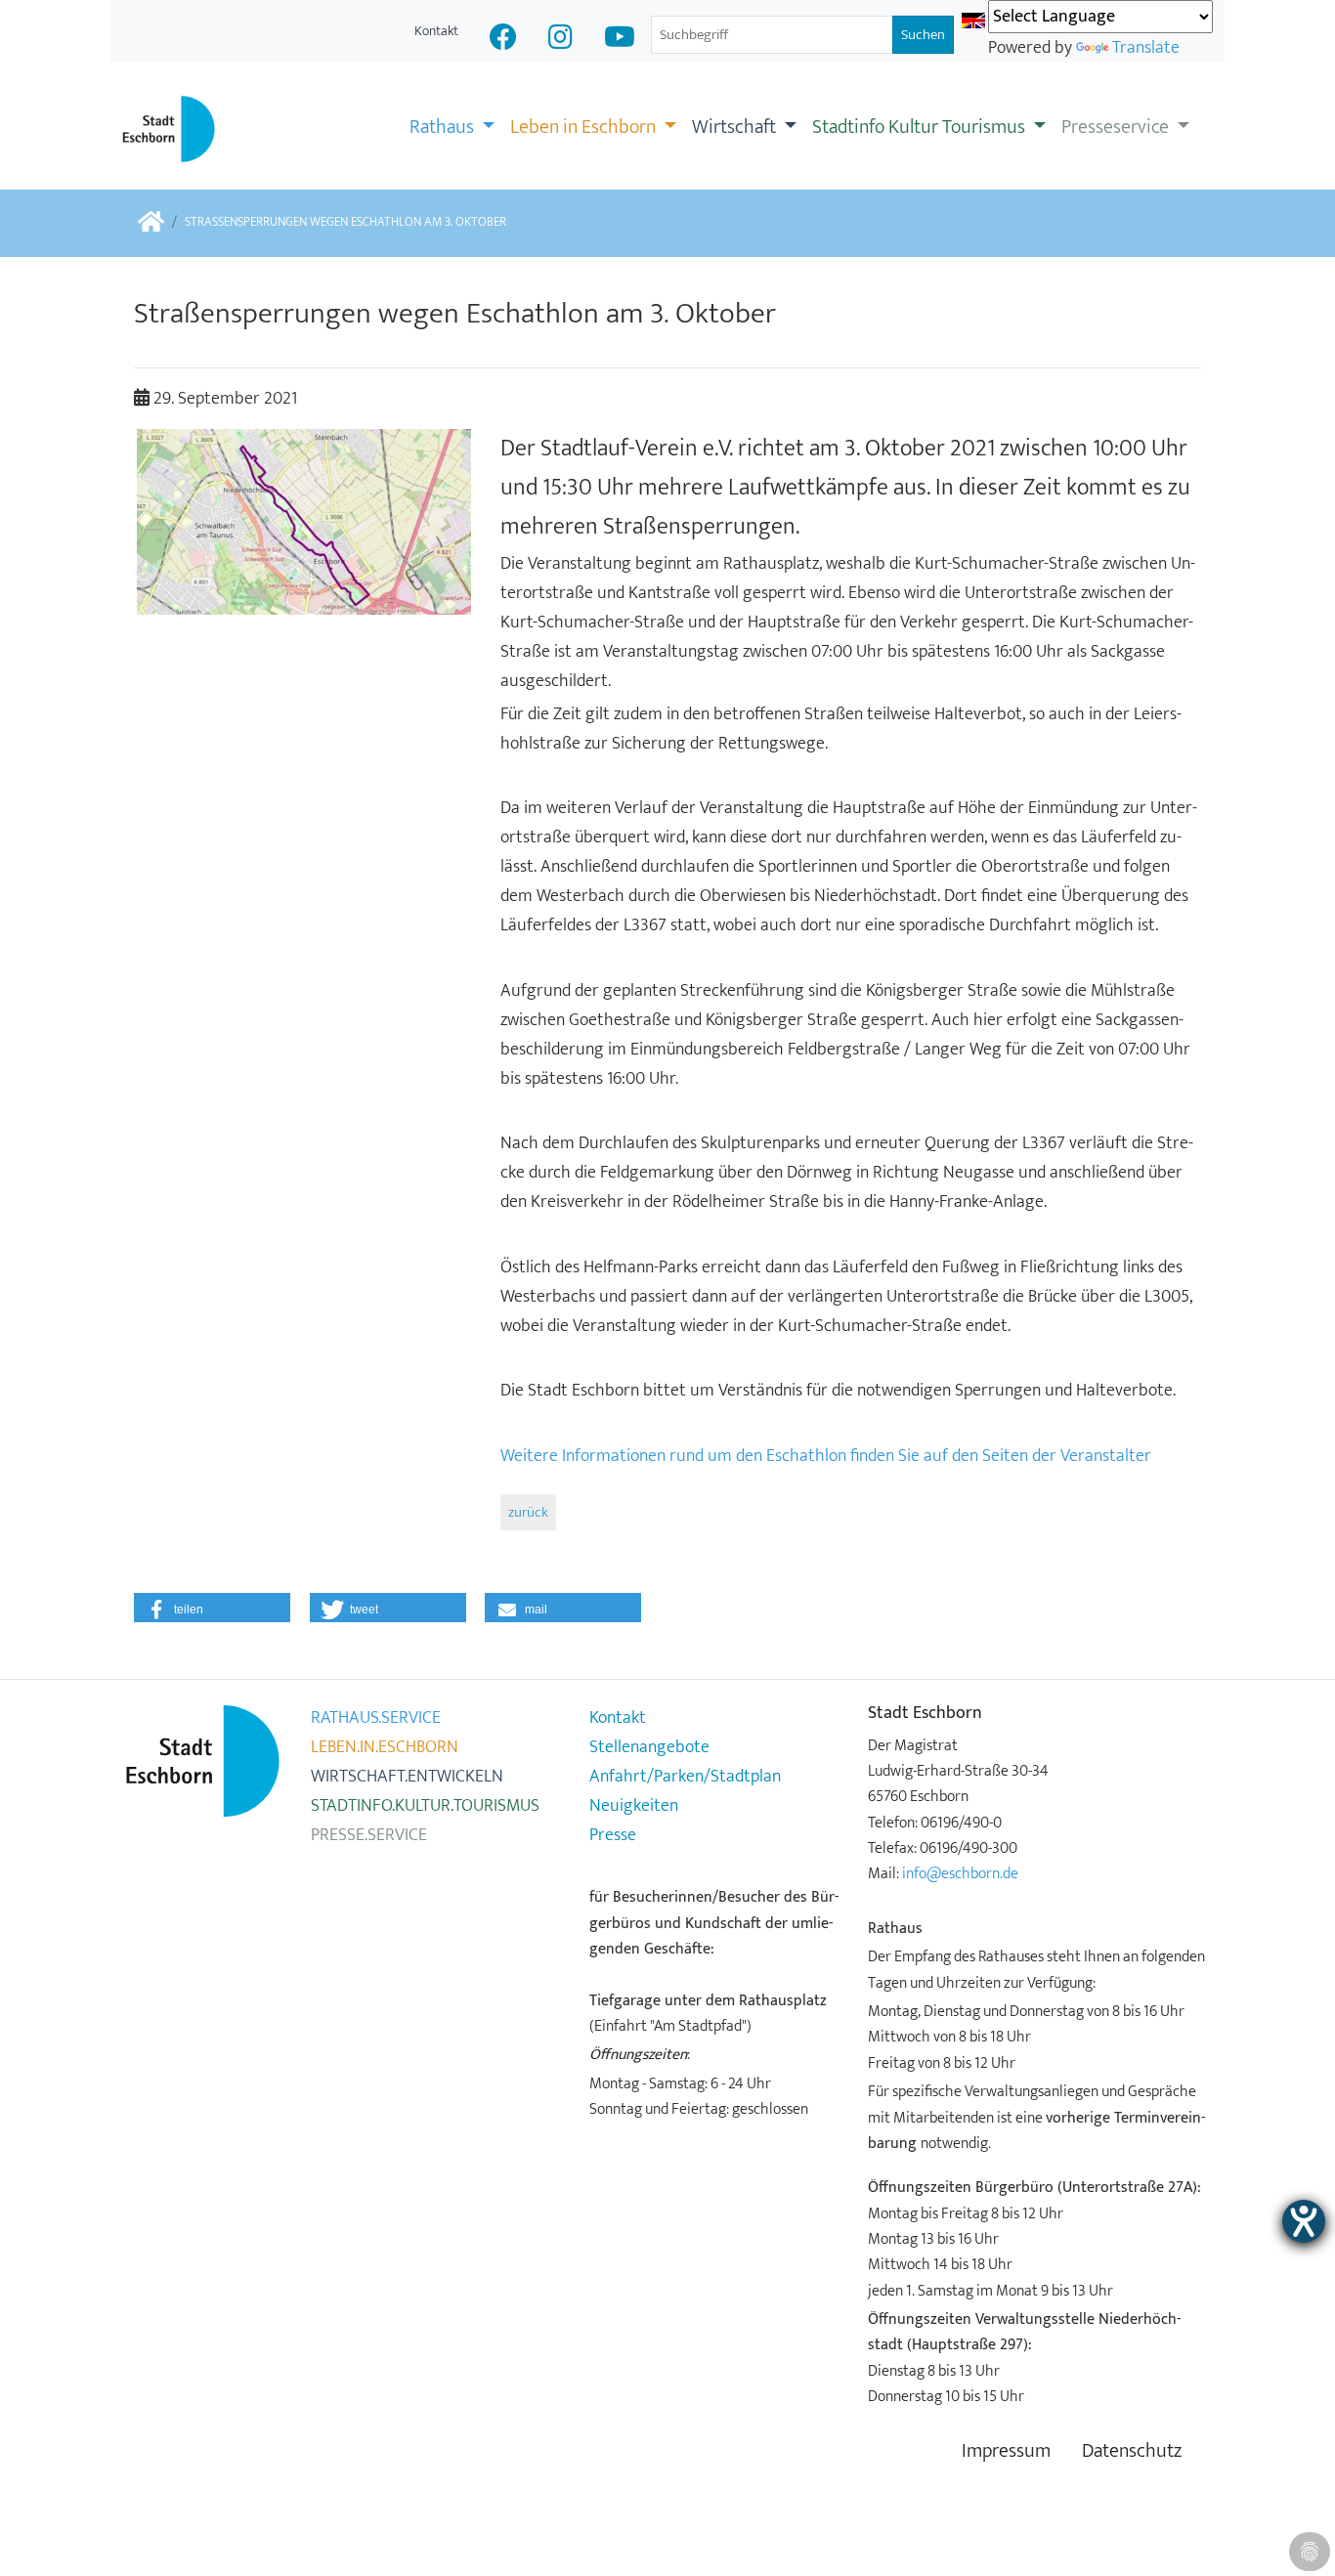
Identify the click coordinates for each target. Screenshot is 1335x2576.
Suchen (923, 35)
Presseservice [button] (1117, 127)
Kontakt (436, 31)
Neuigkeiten (634, 1806)
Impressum (1006, 2451)
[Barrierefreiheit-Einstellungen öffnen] (1304, 2221)
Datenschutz (1132, 2451)
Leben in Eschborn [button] (585, 127)
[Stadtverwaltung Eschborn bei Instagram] (560, 40)
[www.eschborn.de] (151, 223)
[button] (212, 1608)
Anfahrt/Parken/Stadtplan (685, 1777)
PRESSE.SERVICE (369, 1835)
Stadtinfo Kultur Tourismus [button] (921, 127)
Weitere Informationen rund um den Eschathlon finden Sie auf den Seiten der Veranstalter (826, 1456)
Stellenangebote (649, 1747)
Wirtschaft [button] (736, 127)
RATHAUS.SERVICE (376, 1718)
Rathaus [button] (444, 127)
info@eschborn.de (960, 1873)
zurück (528, 1512)
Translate (1146, 48)
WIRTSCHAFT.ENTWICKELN (407, 1777)
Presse (613, 1835)
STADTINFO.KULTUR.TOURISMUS (425, 1806)
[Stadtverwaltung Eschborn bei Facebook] (503, 40)
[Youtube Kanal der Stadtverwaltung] (620, 40)
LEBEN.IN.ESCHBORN (385, 1747)
